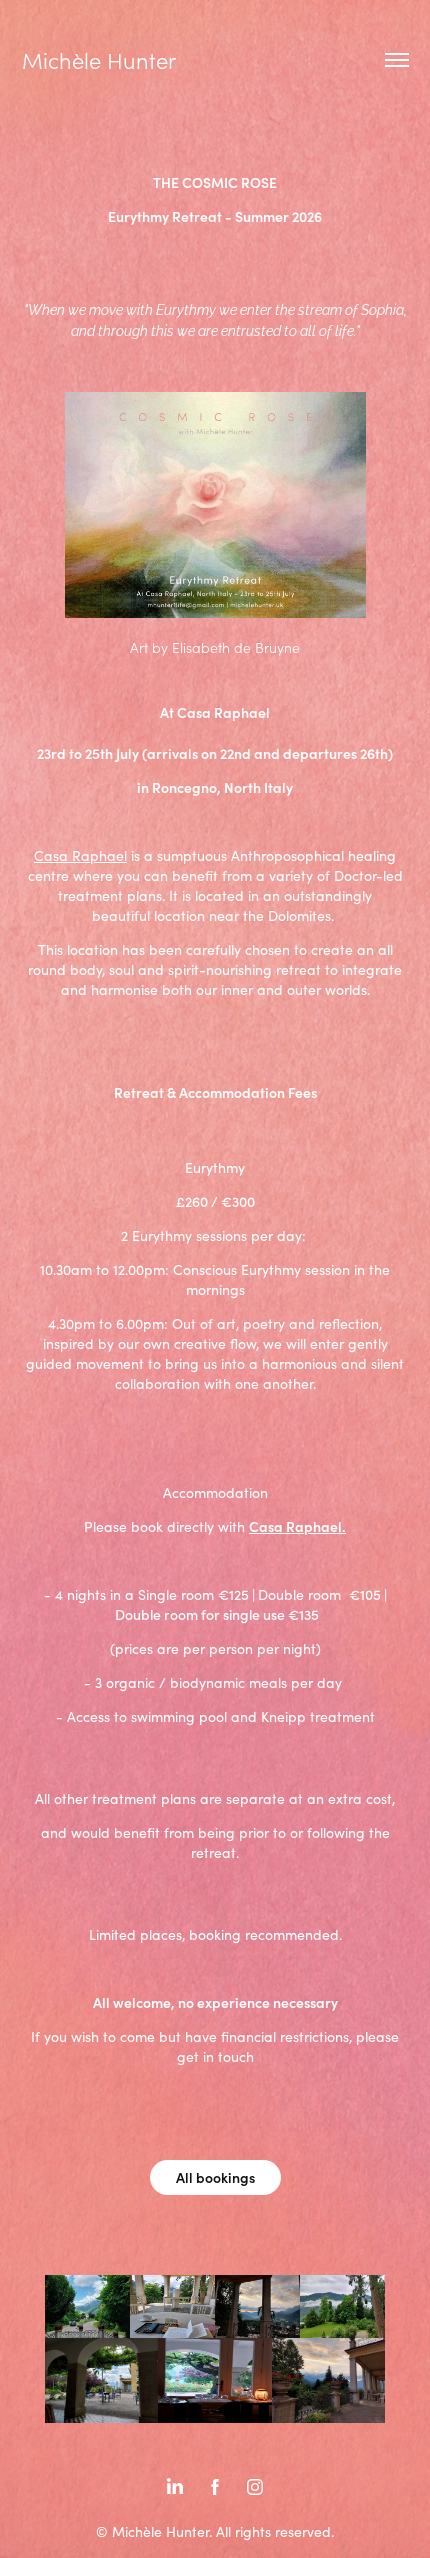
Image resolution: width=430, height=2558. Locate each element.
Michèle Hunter (99, 60)
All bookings (215, 2177)
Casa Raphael (80, 855)
